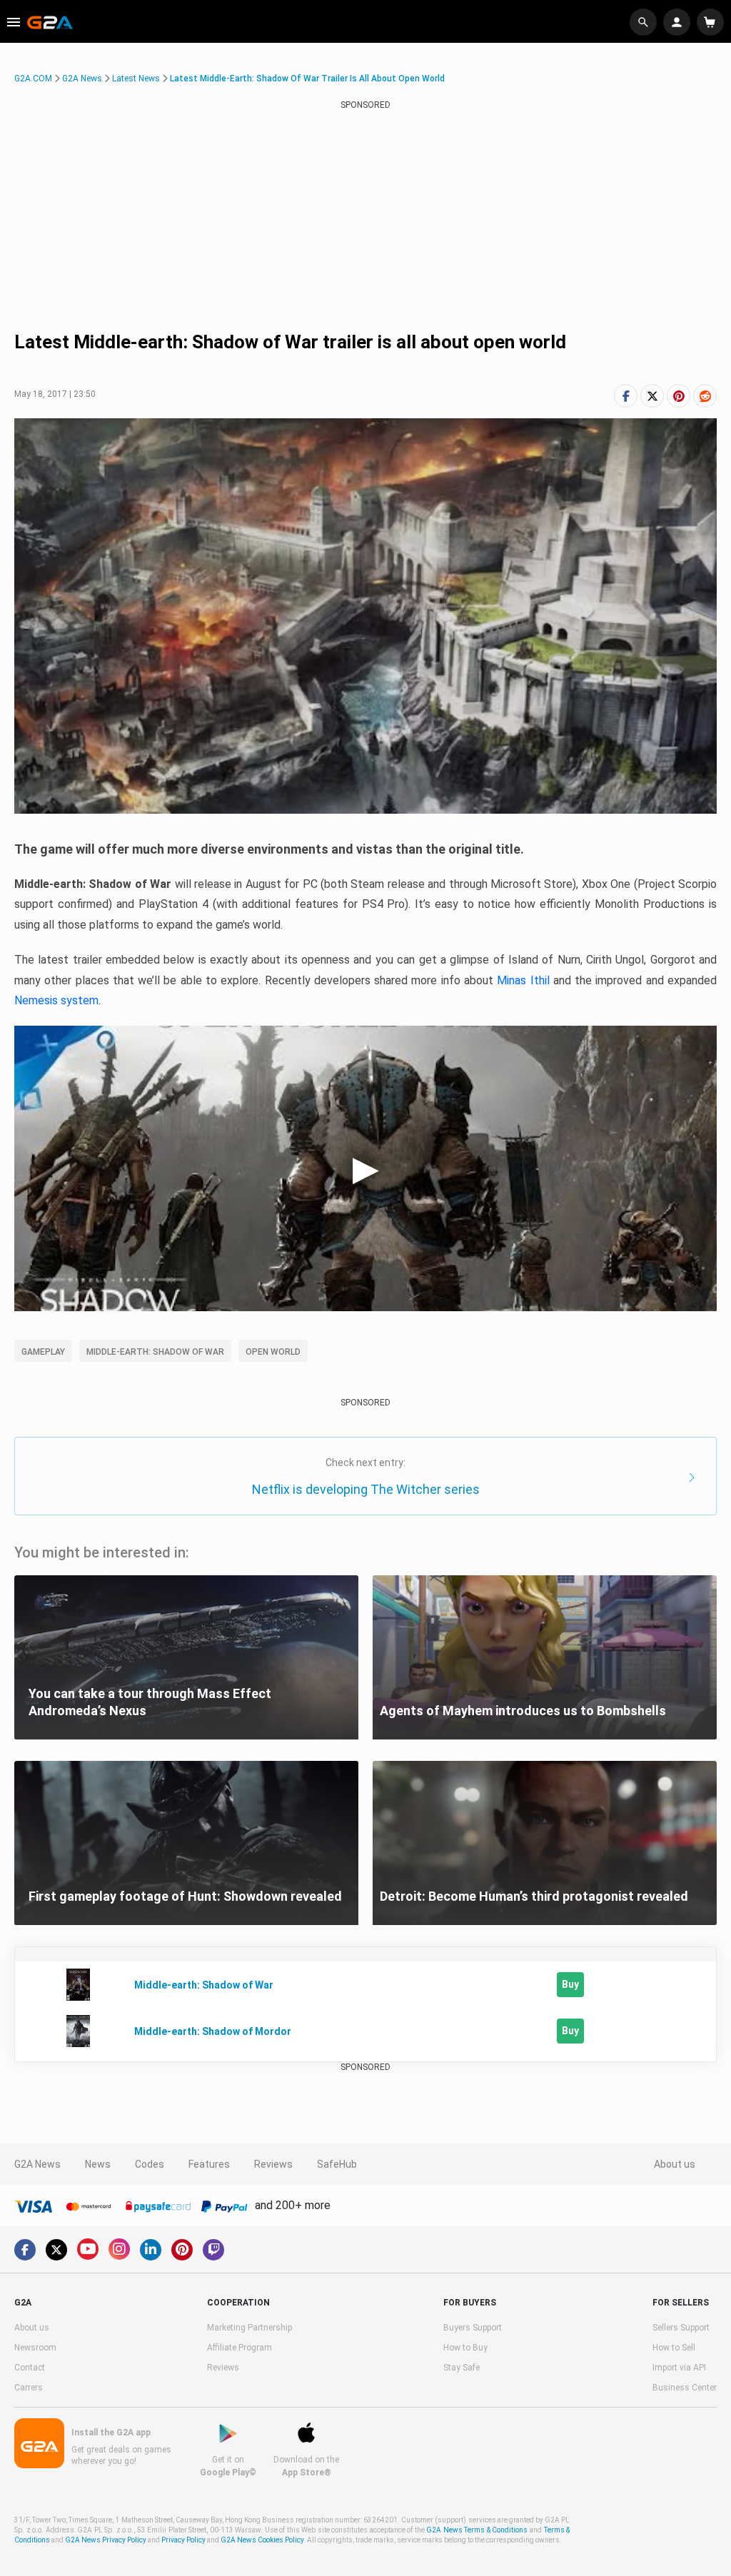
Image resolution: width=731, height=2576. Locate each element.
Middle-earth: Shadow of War (204, 1985)
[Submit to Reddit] (705, 396)
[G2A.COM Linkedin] (151, 2250)
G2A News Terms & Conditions (477, 2530)
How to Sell (674, 2348)
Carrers (29, 2388)
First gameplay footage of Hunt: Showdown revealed (185, 1896)
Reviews (273, 2164)
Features (209, 2164)
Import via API (679, 2368)
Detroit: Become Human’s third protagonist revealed (534, 1896)
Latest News (136, 79)
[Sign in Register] (679, 22)
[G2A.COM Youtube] (88, 2249)
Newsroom (35, 2348)
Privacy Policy (183, 2540)
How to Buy (465, 2348)
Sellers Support (681, 2328)
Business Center (685, 2388)
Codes (150, 2164)
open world (273, 1352)
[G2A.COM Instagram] (119, 2249)
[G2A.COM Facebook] (25, 2250)
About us (675, 2164)
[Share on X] (652, 396)
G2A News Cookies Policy (262, 2540)
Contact (30, 2368)
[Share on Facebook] (626, 396)
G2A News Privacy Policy (106, 2540)
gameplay (43, 1352)
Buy (570, 1984)
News (98, 2164)
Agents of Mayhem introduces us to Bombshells (523, 1711)
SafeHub (337, 2164)
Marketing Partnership (249, 2328)
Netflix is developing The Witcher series (366, 1489)
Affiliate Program (240, 2348)
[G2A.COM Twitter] (56, 2250)
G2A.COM (33, 79)
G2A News (82, 79)
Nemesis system (56, 1000)
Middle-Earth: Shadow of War (155, 1352)
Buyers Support (473, 2328)
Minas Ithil (523, 980)
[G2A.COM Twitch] (213, 2250)
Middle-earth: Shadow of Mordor (213, 2031)
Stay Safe (462, 2368)
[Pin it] (679, 396)
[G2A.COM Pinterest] (182, 2250)
